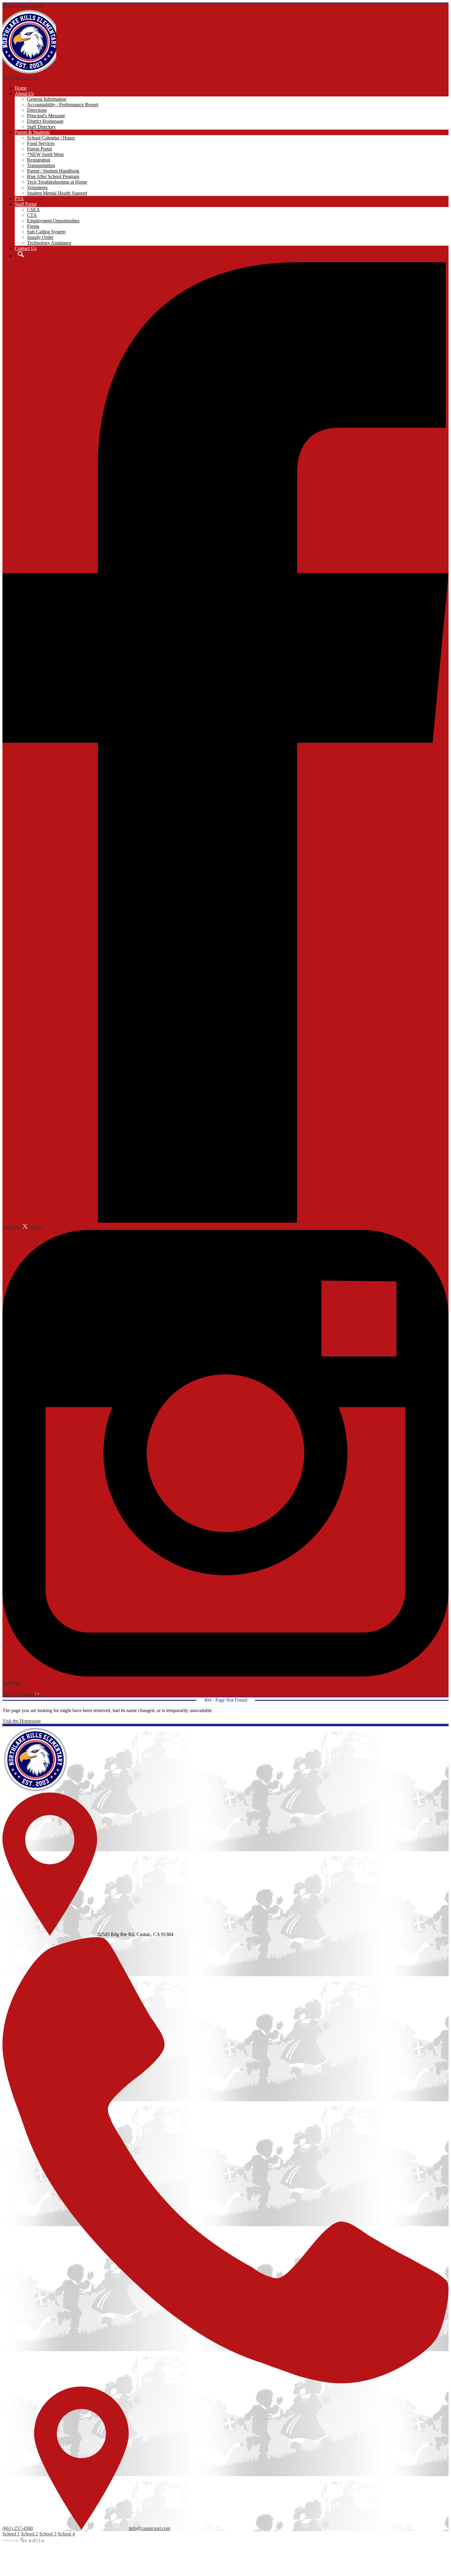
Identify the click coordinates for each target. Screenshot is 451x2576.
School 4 (66, 2534)
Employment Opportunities (53, 221)
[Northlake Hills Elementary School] (29, 42)
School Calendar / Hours (51, 138)
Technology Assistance (49, 243)
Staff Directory (41, 127)
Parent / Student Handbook (53, 171)
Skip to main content (22, 6)
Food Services (41, 143)
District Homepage (45, 121)
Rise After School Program (53, 176)
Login (13, 1688)
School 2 (29, 2534)
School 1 (11, 2534)
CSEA (33, 210)
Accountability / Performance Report (63, 105)
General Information (47, 99)
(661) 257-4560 (18, 2528)
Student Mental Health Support (57, 193)
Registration (39, 160)
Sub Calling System (46, 232)
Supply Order (40, 237)
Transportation (41, 165)
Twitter (35, 1227)
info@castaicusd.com (150, 2528)
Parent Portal (39, 149)
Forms (33, 226)
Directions (37, 110)
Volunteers (37, 187)
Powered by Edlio (24, 2540)
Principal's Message (46, 116)
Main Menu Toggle (21, 78)
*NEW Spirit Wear (45, 154)
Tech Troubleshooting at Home (57, 182)
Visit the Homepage (22, 1721)
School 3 (48, 2534)
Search (19, 254)
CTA (32, 215)
